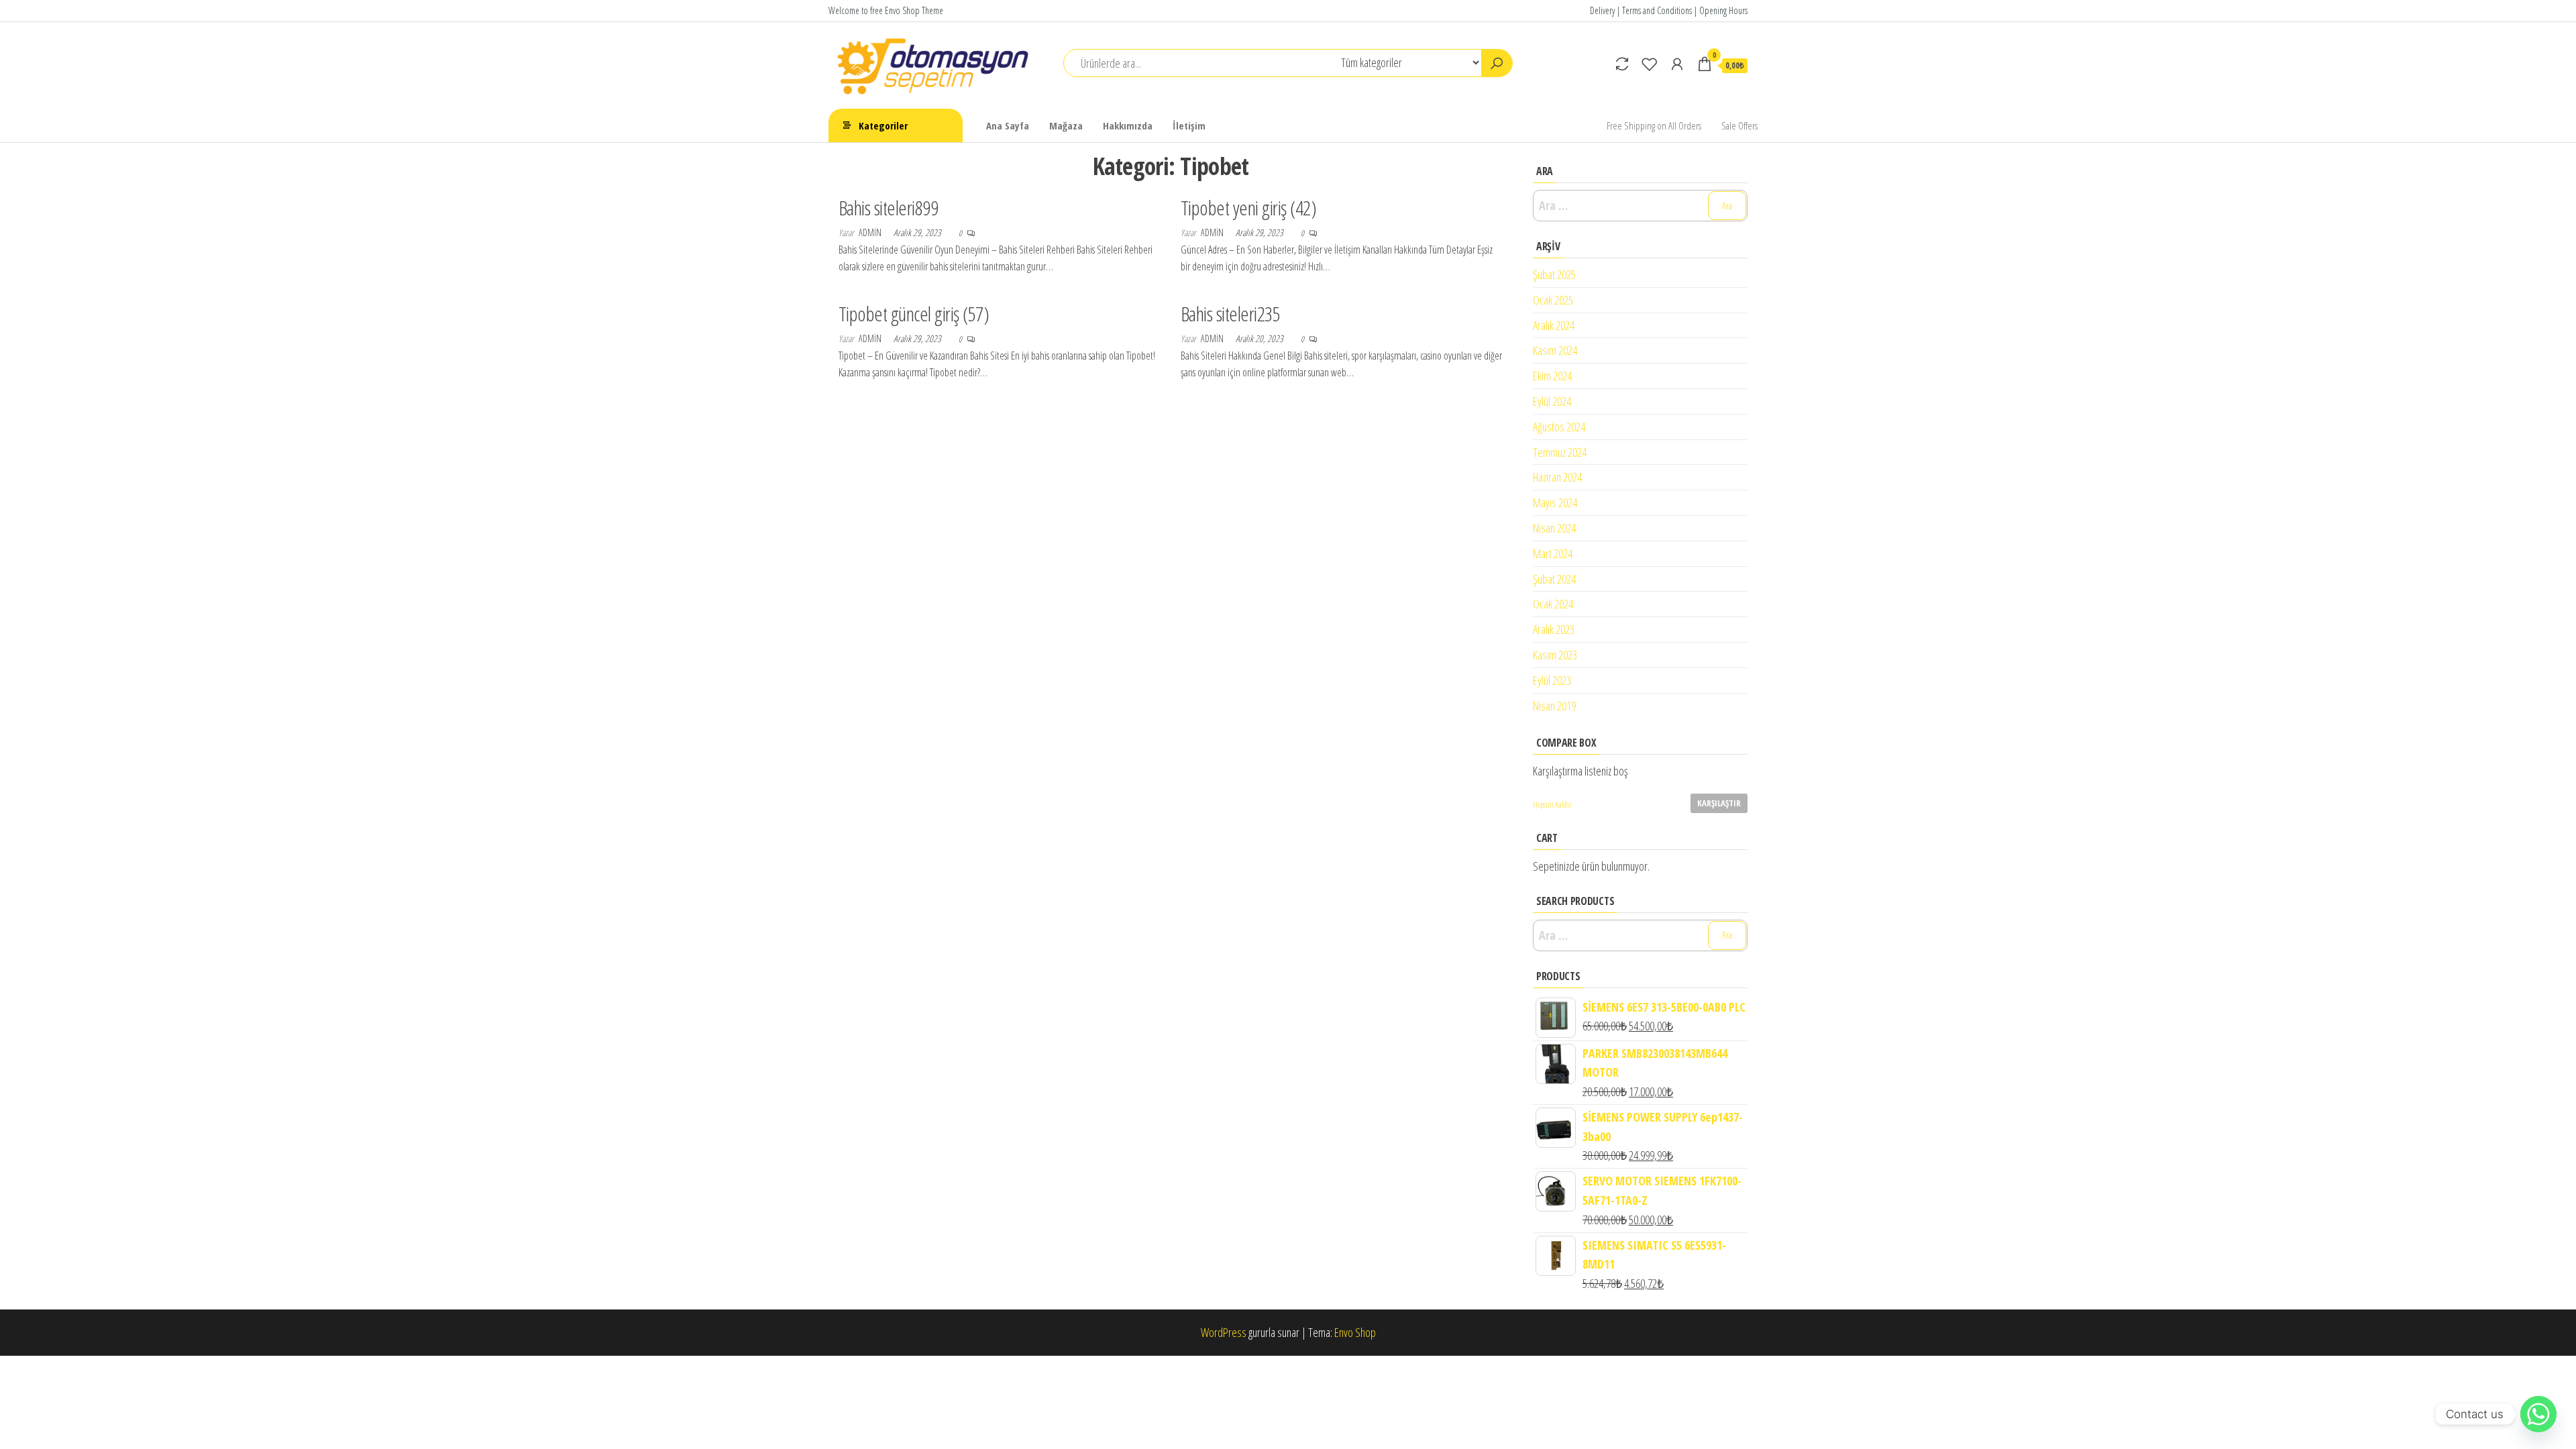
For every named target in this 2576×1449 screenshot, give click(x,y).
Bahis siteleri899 (888, 208)
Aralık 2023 (1554, 629)
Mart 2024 (1553, 553)
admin (871, 232)
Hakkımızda (1128, 125)
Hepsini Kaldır (1552, 805)
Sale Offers (1739, 125)
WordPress (1224, 1332)
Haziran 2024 (1557, 477)
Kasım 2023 (1555, 655)
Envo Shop (1355, 1332)
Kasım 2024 (1555, 350)
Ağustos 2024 (1559, 427)
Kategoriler (883, 125)
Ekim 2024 (1552, 376)
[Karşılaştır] (1622, 64)
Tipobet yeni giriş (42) (1248, 208)
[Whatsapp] (2538, 1414)
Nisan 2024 (1554, 528)
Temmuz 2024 (1560, 452)
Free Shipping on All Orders (1654, 125)
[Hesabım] (1677, 64)
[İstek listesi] (1650, 64)
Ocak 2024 (1553, 604)
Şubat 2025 (1554, 274)
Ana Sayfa (1008, 125)
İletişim (1189, 125)
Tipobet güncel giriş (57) (914, 314)
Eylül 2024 (1552, 401)
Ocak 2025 (1553, 300)
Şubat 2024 (1554, 579)
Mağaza (1066, 125)
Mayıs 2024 (1555, 502)
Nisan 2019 (1554, 706)
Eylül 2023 (1552, 680)
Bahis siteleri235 (1230, 314)
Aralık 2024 (1554, 325)
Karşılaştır (1719, 803)
